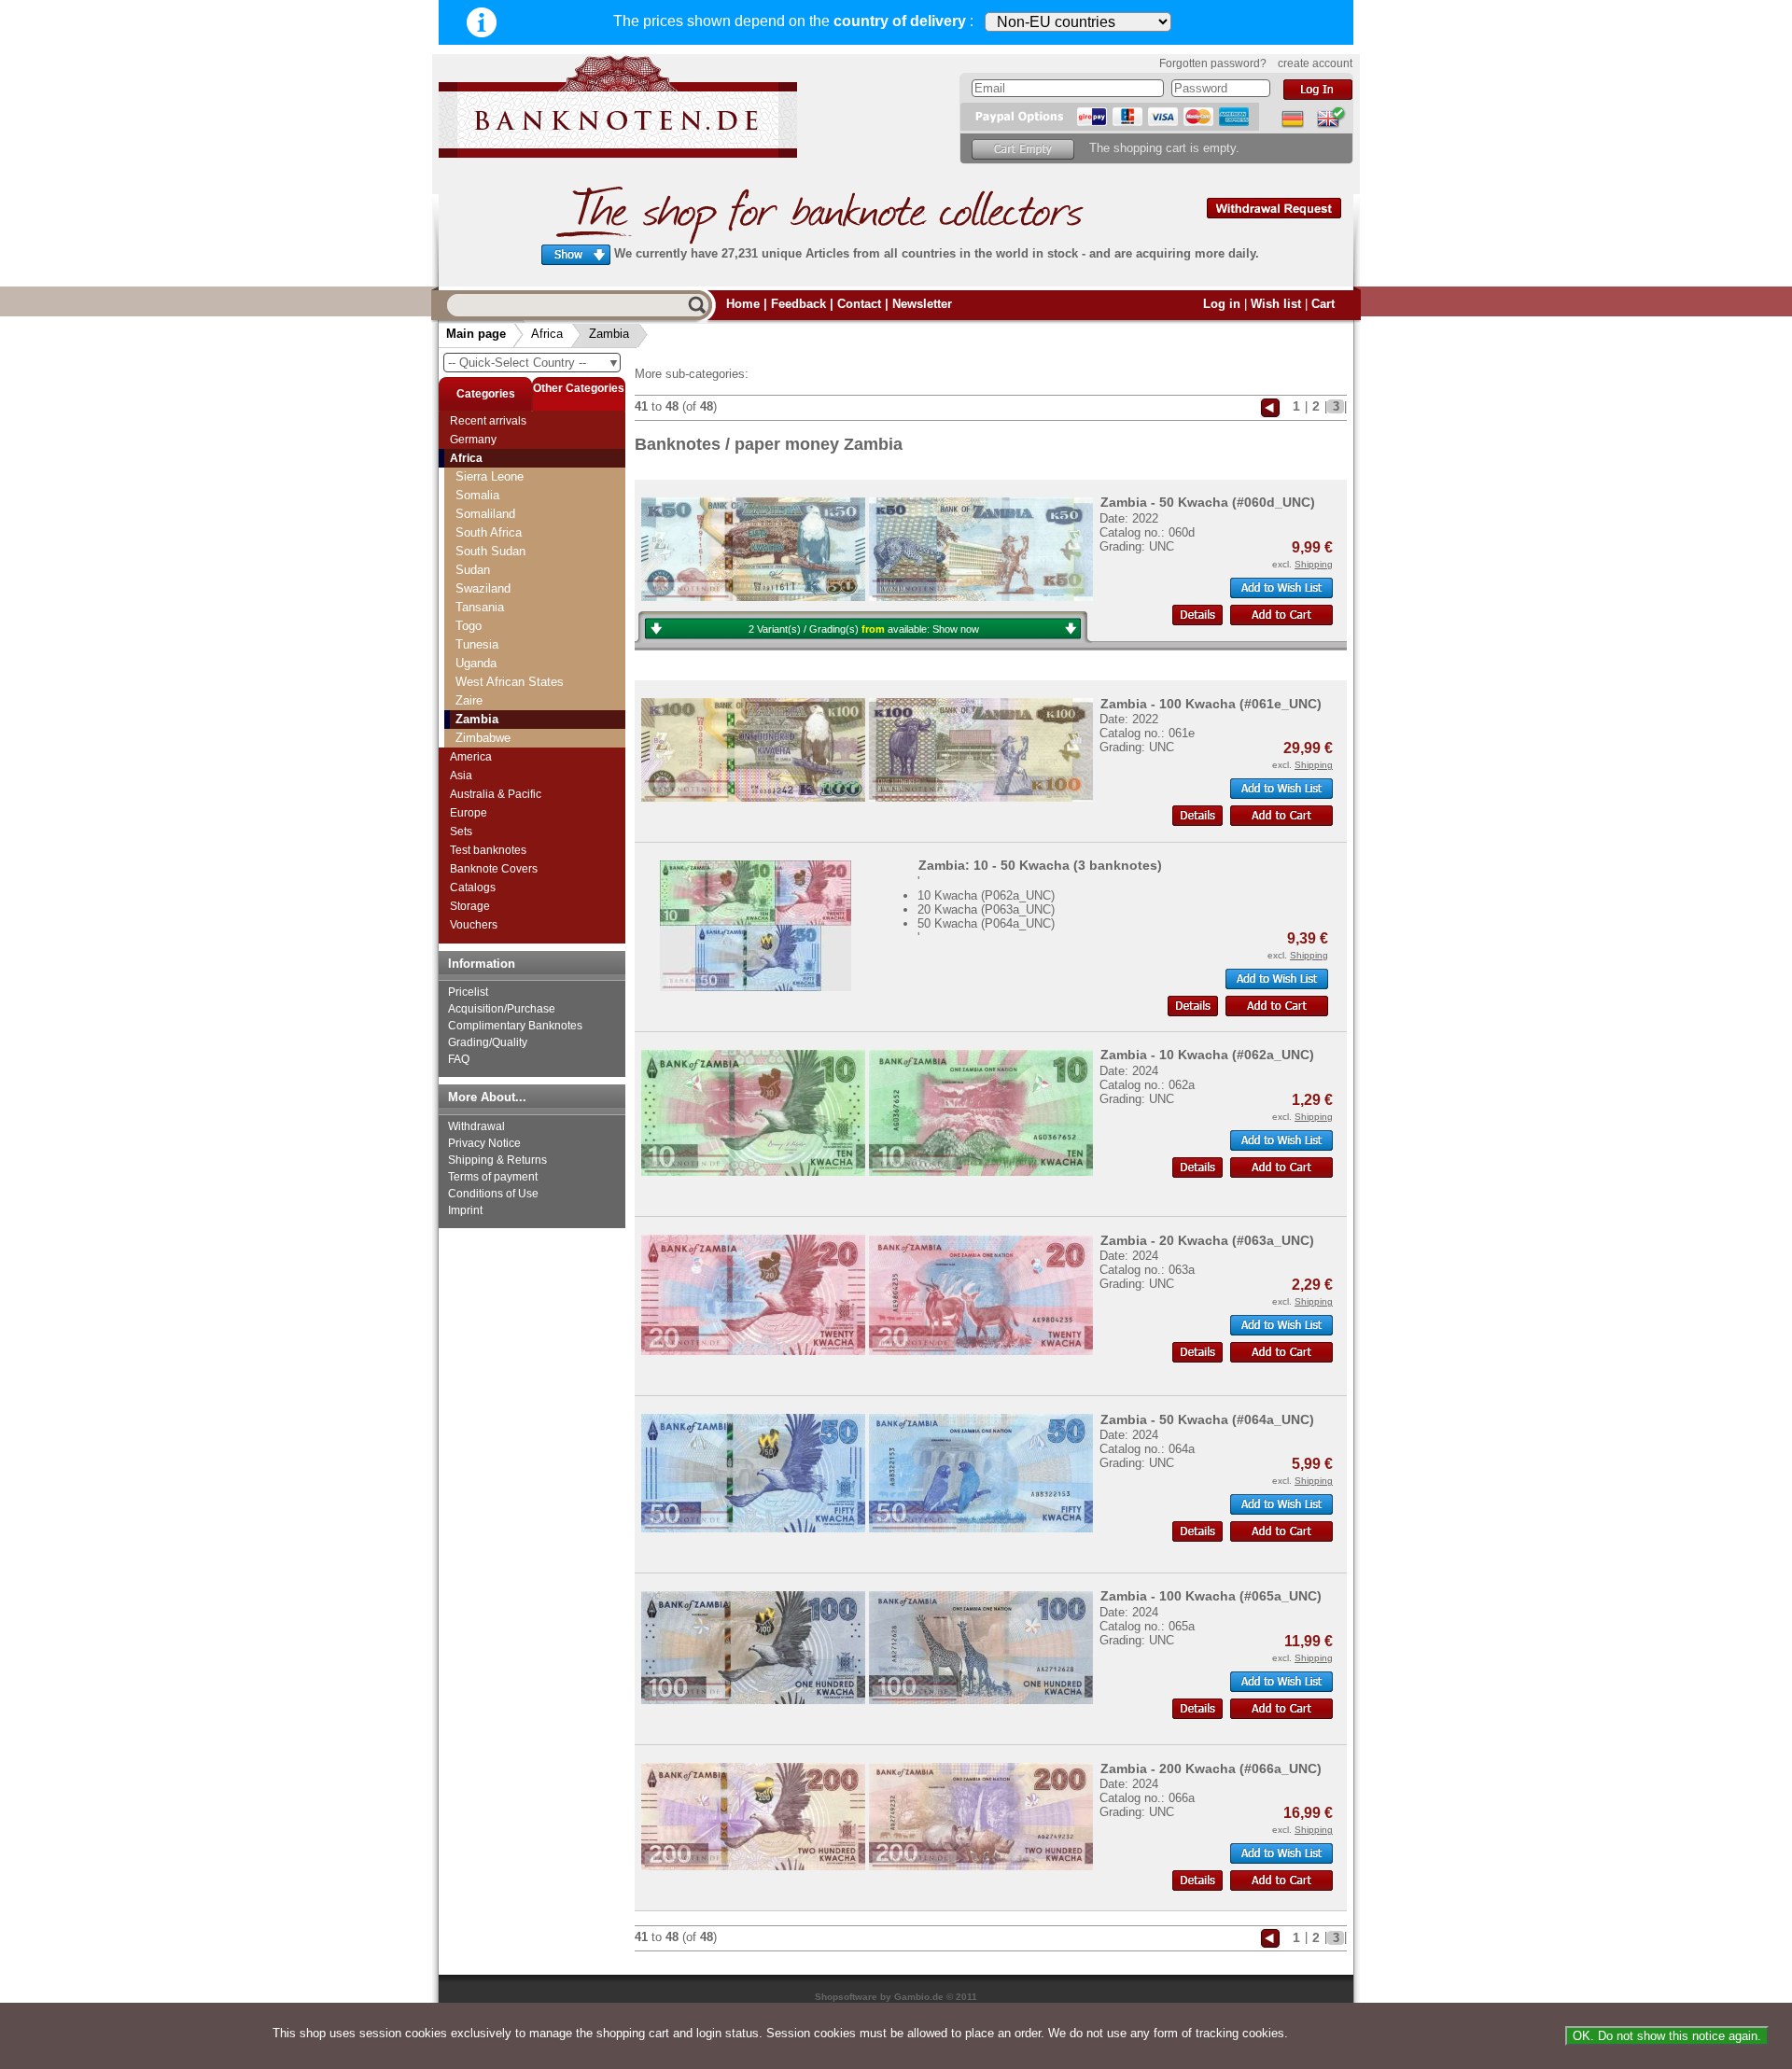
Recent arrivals (488, 421)
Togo (469, 626)
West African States (510, 682)
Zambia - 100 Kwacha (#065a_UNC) (1211, 1596)
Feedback (798, 304)
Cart (1323, 304)
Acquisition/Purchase (502, 1009)
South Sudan (490, 551)
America (471, 757)
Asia (461, 776)
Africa (547, 334)
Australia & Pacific (496, 794)
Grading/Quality (488, 1042)
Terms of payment (493, 1177)
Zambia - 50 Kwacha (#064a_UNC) (1207, 1419)
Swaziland (483, 588)
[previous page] (1270, 406)
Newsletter (922, 304)
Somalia (477, 495)
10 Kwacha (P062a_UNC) (986, 895)
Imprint (465, 1210)
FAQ (459, 1059)
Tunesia (477, 644)
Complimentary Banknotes (515, 1026)
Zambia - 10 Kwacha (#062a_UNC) (1207, 1055)
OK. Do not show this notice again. (1667, 2036)
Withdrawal (476, 1126)
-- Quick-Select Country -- (534, 363)
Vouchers (474, 925)
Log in (1222, 304)
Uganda (476, 663)
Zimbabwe (483, 738)
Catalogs (473, 888)
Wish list (1276, 304)
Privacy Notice (484, 1143)
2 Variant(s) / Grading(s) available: (864, 629)
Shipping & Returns (497, 1160)
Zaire (469, 700)
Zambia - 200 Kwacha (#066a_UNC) (1211, 1768)
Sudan (473, 570)
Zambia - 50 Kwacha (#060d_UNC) (1208, 502)
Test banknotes (488, 850)
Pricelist (468, 992)
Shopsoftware (846, 1997)
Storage (470, 906)
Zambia (609, 334)
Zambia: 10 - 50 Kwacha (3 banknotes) (1040, 865)
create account (1315, 63)
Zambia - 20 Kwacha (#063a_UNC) (1207, 1240)
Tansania (480, 607)
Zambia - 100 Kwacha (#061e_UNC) (1211, 704)
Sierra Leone (490, 476)
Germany (473, 440)
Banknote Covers (494, 869)
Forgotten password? (1213, 63)
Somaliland (485, 514)
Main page (476, 334)
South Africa (489, 532)
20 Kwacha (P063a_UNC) (986, 909)
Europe (469, 813)
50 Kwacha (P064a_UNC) (986, 923)
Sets (461, 832)
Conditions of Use (493, 1194)
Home (743, 304)
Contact (859, 304)
